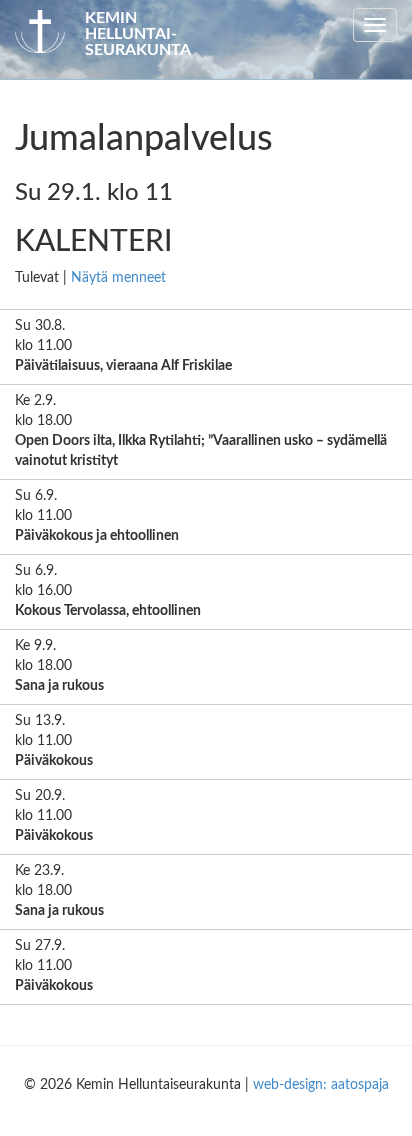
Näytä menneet (118, 278)
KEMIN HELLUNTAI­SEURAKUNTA (138, 34)
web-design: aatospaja (321, 1085)
